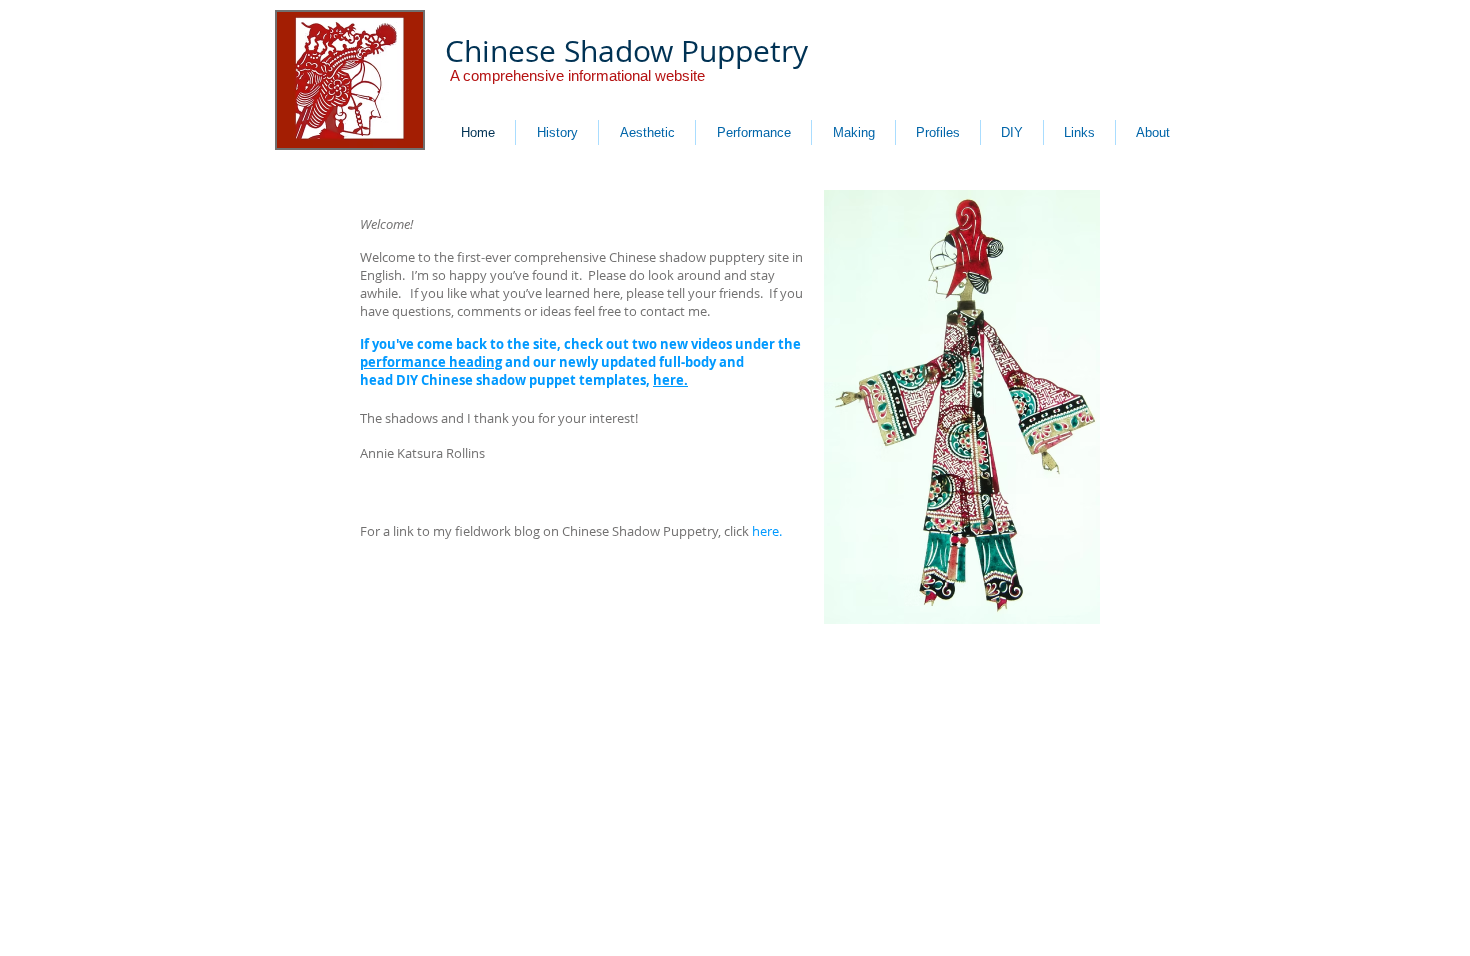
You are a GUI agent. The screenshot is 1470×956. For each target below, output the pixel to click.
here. (670, 380)
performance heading (431, 362)
